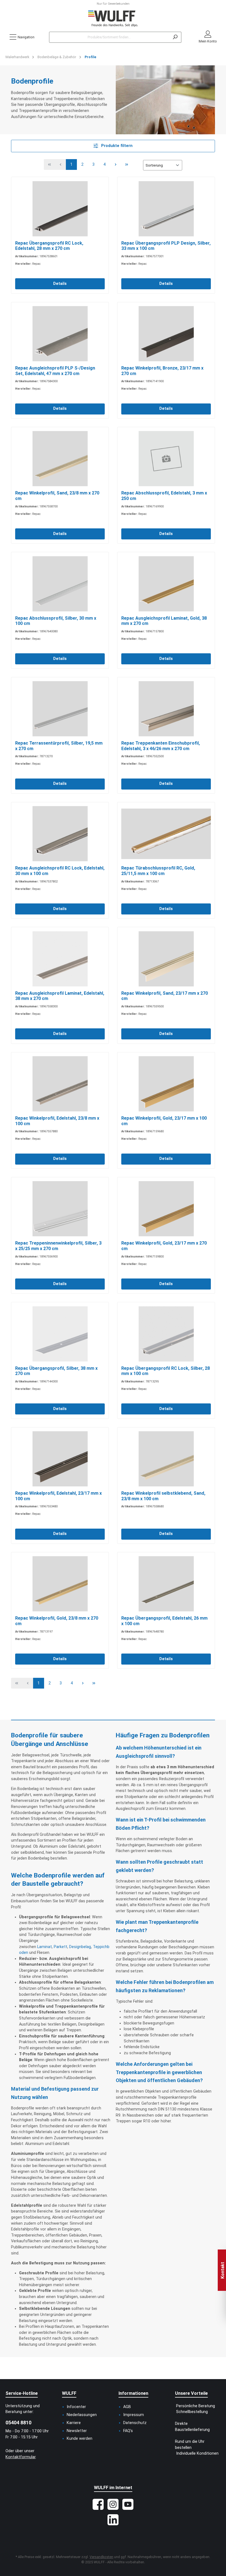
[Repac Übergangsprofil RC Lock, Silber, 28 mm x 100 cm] (166, 1334)
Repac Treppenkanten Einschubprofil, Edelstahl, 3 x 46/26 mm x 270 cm (161, 746)
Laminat (45, 1947)
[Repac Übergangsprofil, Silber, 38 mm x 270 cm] (60, 1334)
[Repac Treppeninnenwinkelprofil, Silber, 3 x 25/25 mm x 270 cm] (60, 1209)
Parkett (60, 1947)
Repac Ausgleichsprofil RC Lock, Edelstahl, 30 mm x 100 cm (60, 871)
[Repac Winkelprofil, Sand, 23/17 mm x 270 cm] (166, 959)
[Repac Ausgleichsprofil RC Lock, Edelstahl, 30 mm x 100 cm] (60, 834)
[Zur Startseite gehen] (113, 19)
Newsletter (77, 2431)
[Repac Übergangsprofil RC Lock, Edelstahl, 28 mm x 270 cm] (60, 209)
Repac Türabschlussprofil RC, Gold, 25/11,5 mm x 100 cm (158, 871)
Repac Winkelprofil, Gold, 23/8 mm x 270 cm (57, 1621)
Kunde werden (80, 2439)
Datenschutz (135, 2423)
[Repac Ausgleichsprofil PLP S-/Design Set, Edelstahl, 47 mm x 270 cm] (60, 334)
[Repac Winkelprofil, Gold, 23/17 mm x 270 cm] (166, 1209)
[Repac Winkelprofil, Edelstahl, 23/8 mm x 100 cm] (60, 1084)
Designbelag (80, 1947)
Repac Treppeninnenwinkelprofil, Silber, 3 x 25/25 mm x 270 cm (58, 1246)
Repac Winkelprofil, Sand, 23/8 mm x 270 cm (57, 496)
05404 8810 (18, 2423)
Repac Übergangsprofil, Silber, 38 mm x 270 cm (56, 1371)
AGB (127, 2407)
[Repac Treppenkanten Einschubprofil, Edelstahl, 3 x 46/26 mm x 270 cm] (166, 709)
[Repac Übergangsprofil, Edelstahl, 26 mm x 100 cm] (166, 1584)
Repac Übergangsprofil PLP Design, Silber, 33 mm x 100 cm (166, 246)
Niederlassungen (82, 2415)
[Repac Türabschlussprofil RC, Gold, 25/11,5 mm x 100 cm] (166, 834)
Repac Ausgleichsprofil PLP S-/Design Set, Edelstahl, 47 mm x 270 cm (55, 371)
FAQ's (128, 2431)
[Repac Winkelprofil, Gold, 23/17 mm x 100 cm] (166, 1084)
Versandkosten (101, 2557)
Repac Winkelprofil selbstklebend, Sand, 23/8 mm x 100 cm (163, 1496)
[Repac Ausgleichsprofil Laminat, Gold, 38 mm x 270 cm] (166, 584)
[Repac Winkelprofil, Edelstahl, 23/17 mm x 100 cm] (60, 1459)
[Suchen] (175, 37)
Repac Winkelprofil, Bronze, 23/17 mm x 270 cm (162, 371)
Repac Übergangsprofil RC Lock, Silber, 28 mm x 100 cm (166, 1371)
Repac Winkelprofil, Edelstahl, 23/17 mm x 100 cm (58, 1496)
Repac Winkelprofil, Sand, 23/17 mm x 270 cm (165, 996)
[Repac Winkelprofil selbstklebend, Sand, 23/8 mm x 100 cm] (166, 1459)
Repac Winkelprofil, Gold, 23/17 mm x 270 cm (164, 1246)
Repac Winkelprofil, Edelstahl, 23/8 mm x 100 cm (57, 1121)
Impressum (134, 2415)
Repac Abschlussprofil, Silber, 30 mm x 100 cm (56, 621)
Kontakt (223, 2270)
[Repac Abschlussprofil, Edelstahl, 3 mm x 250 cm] (166, 459)
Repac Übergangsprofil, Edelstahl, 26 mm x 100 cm (164, 1621)
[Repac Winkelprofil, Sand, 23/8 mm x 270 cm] (60, 459)
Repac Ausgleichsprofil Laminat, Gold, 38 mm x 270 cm (164, 621)
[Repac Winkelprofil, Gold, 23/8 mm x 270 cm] (60, 1584)
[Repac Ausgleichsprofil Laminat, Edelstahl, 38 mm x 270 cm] (60, 959)
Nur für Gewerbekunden (113, 4)
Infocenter (76, 2407)
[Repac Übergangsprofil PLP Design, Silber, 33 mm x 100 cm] (166, 209)
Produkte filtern (116, 146)
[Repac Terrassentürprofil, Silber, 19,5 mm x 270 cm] (60, 709)
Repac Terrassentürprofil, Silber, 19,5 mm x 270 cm (59, 746)
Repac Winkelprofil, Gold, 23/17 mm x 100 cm (164, 1121)
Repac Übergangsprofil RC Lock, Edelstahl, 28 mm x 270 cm (49, 246)
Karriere (74, 2423)
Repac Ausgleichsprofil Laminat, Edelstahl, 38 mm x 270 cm (60, 996)
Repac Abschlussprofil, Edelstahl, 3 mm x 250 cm (164, 496)
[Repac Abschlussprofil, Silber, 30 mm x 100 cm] (60, 584)
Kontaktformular (21, 2457)
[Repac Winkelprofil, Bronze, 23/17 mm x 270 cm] (166, 334)
